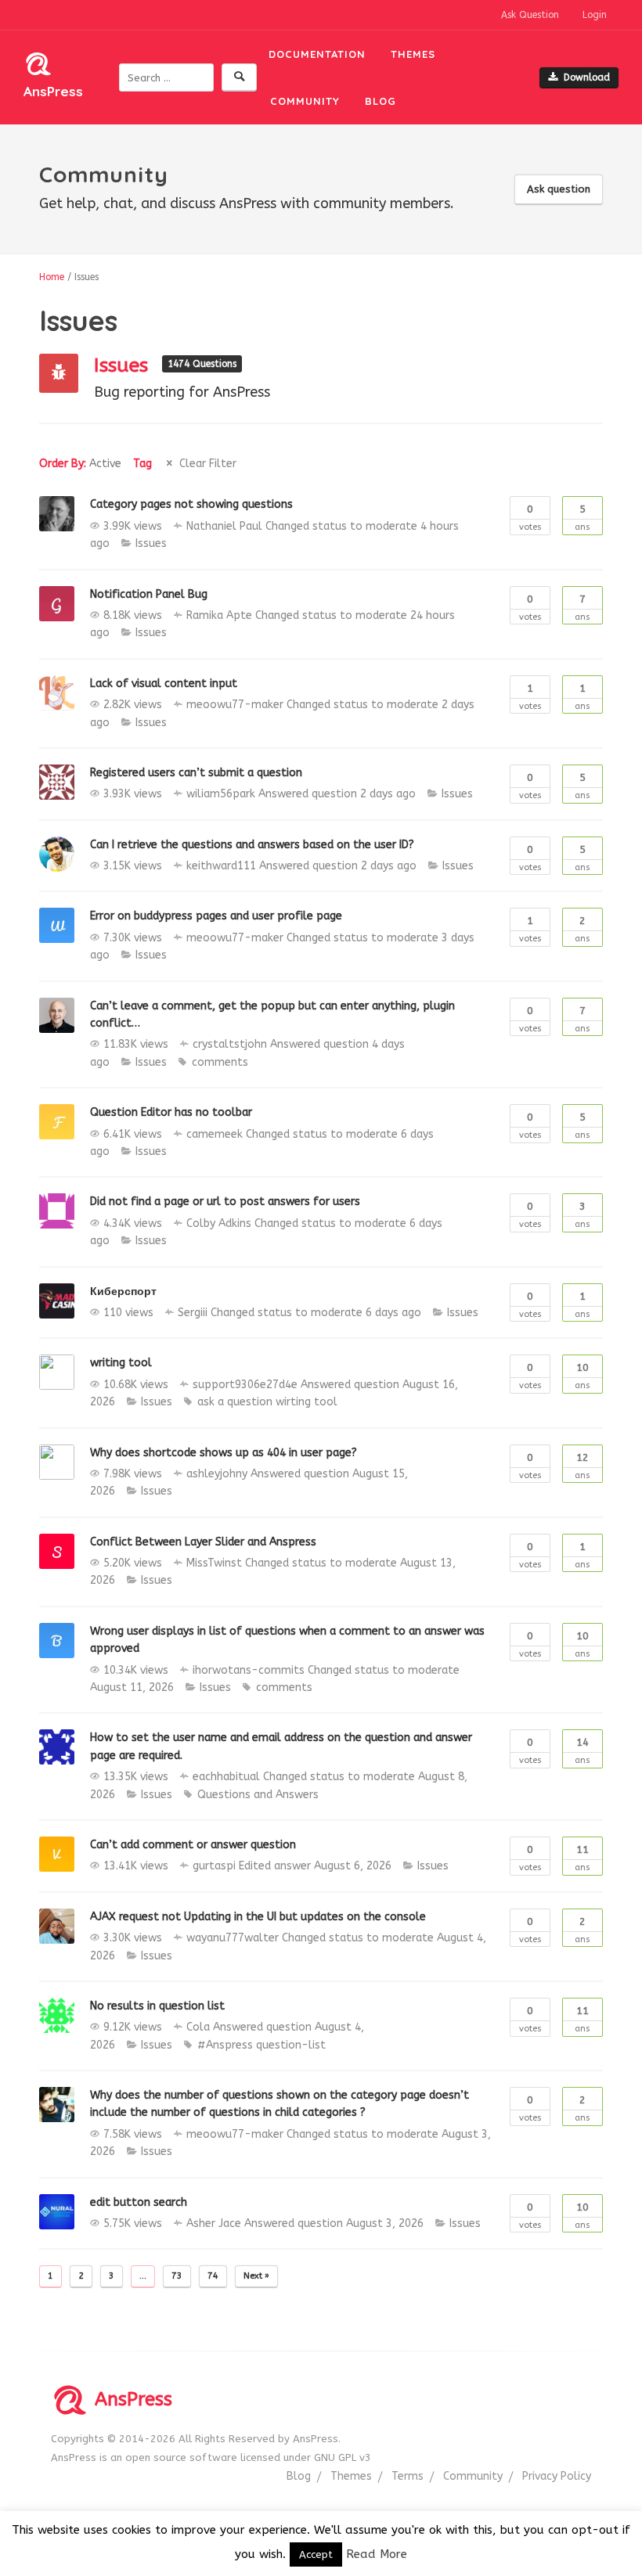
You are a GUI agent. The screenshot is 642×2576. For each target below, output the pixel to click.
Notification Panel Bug (149, 594)
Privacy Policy (557, 2476)
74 (213, 2276)
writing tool (121, 1363)
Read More (377, 2554)
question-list (291, 2045)
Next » (256, 2276)
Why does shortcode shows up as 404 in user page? (224, 1453)
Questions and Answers (258, 1795)
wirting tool (307, 1402)
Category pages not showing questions (191, 504)
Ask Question (530, 15)
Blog (381, 101)
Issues (124, 365)
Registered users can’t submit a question (196, 773)
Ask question (559, 189)
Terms (408, 2476)
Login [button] (595, 15)
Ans (582, 518)
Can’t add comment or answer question (193, 1845)
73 (177, 2276)
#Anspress (225, 2045)
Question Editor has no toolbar (171, 1112)
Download (587, 77)
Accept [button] (316, 2554)
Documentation (317, 54)
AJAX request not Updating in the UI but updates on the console (258, 1917)
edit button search (139, 2202)
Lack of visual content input (164, 684)
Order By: (80, 464)
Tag (142, 464)
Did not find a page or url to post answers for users (225, 1202)
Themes (413, 54)
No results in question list (157, 2006)
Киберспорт (123, 1292)
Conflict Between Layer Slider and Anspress (203, 1542)
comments (220, 1062)
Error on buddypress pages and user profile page (216, 916)
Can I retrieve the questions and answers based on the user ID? (252, 845)
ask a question (235, 1402)
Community (305, 101)
